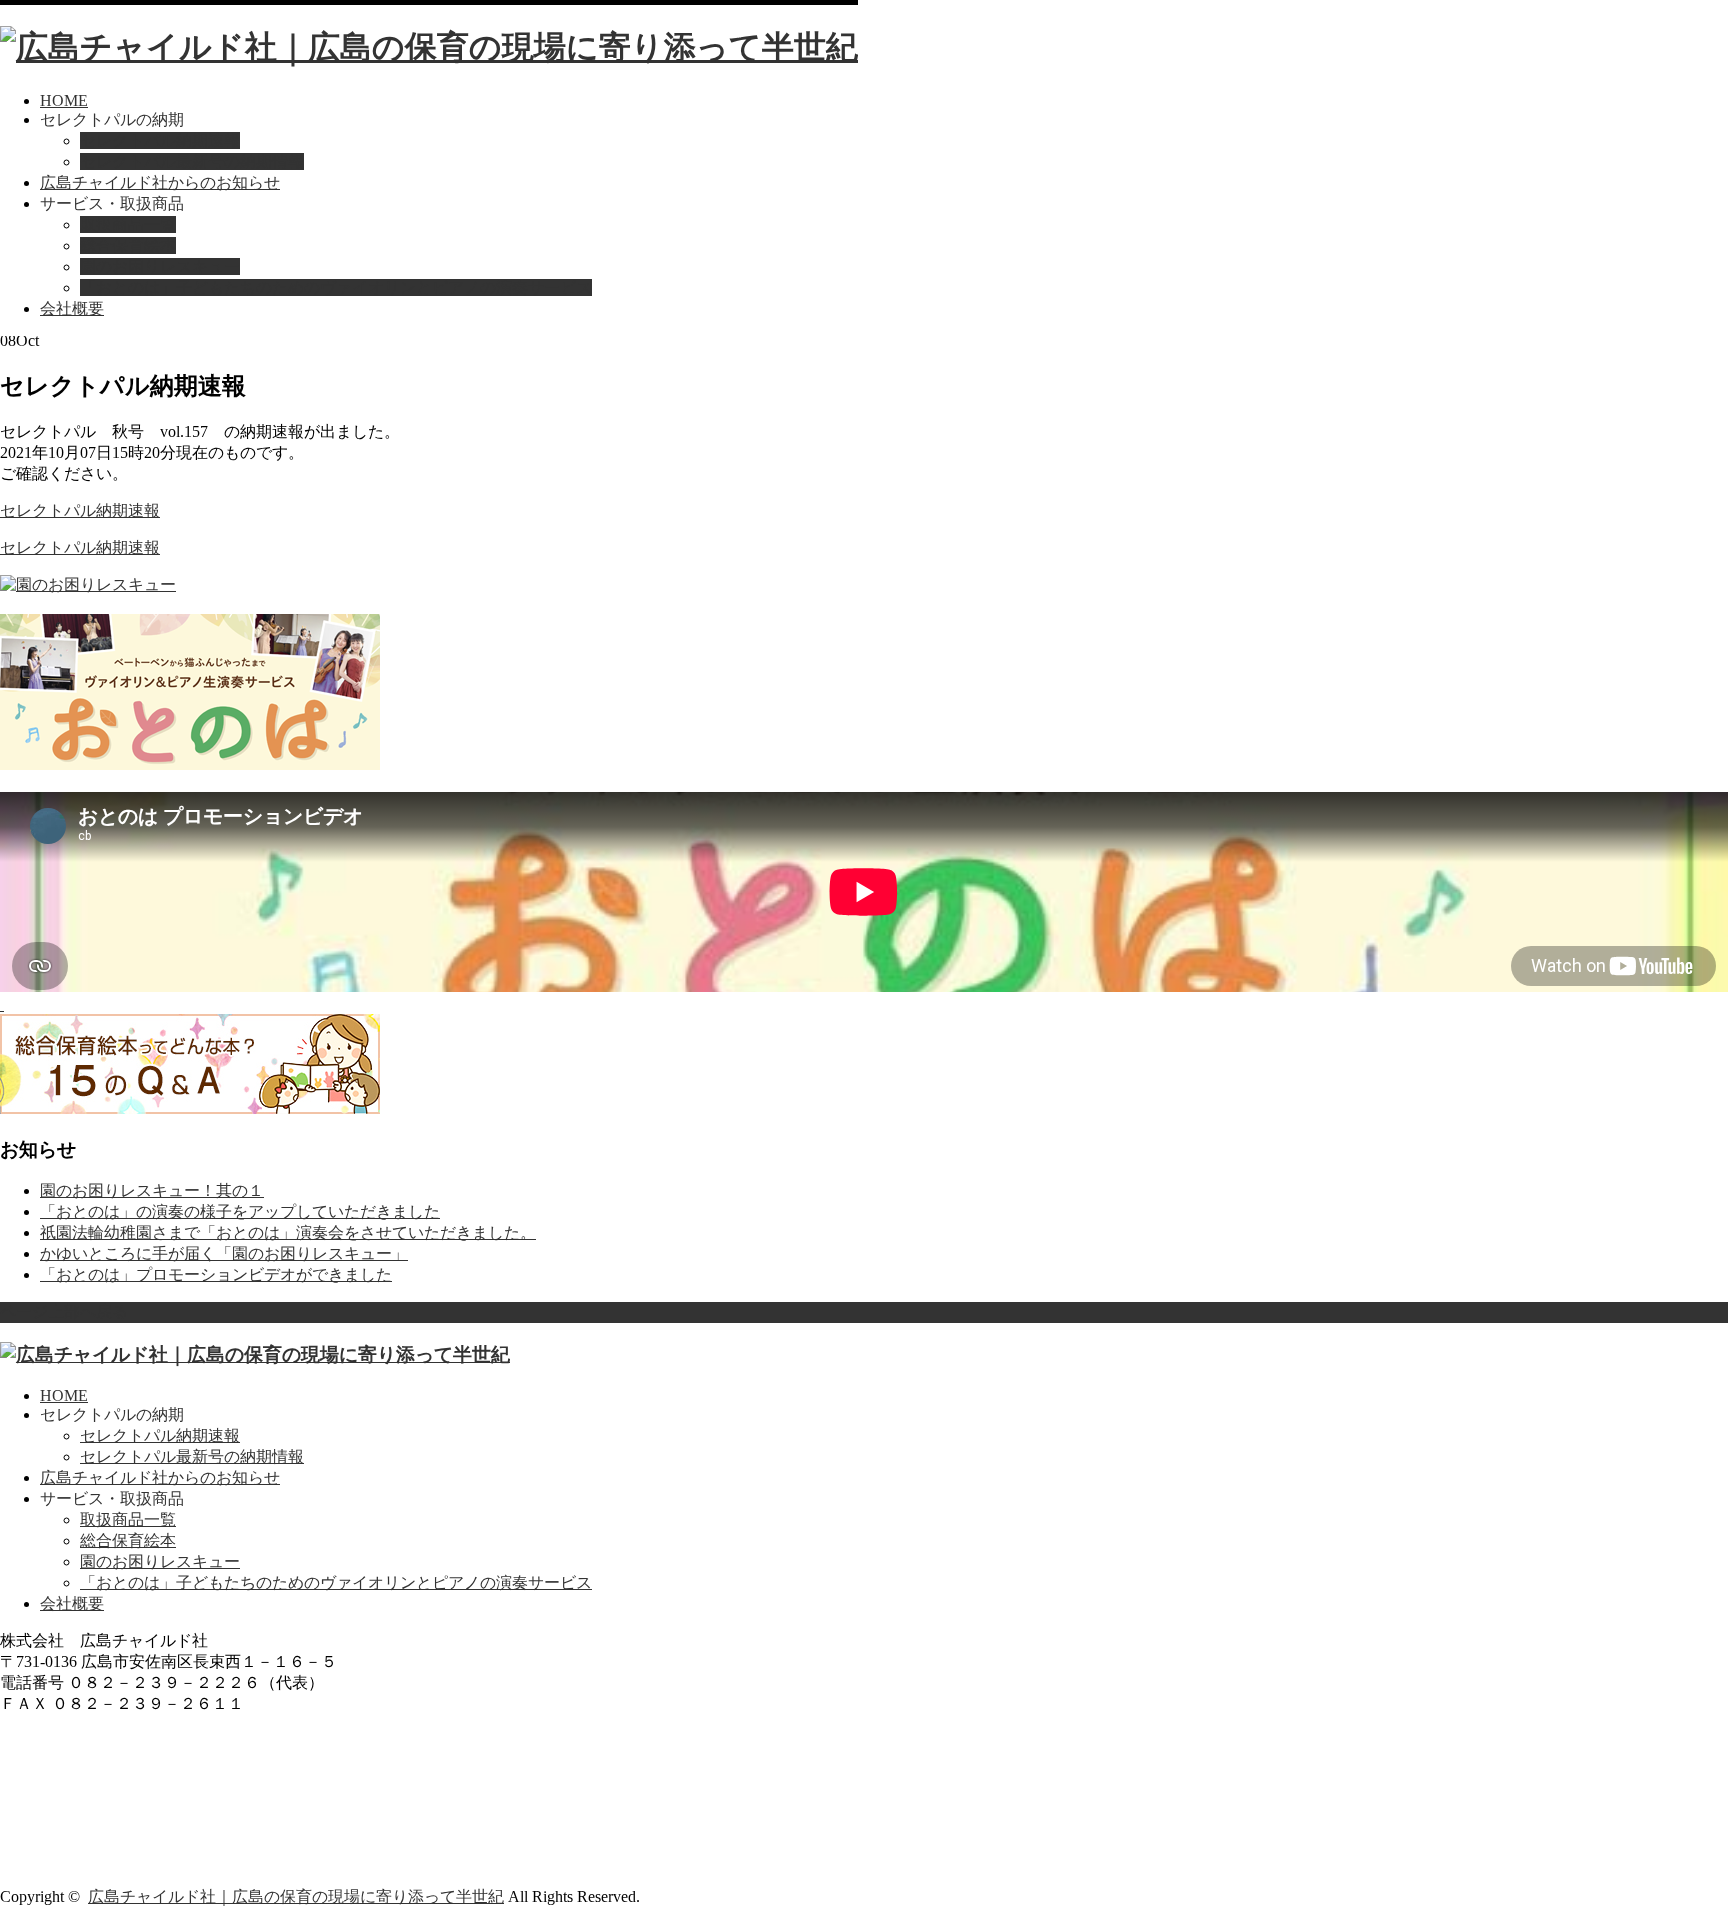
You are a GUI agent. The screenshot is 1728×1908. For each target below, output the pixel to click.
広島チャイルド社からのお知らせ (160, 182)
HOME (64, 100)
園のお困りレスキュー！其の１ (152, 1190)
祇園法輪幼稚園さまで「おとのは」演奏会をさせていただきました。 (288, 1232)
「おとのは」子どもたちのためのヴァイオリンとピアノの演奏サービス (336, 287)
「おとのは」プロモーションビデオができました (216, 1274)
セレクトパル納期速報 (160, 140)
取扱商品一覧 (128, 224)
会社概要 (72, 308)
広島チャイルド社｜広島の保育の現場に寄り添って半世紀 (296, 1896)
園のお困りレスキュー (160, 266)
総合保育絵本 (128, 245)
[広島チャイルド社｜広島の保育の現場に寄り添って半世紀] (429, 47)
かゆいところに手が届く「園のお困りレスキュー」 (224, 1253)
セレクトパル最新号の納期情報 (192, 161)
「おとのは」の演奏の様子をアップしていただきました (240, 1211)
